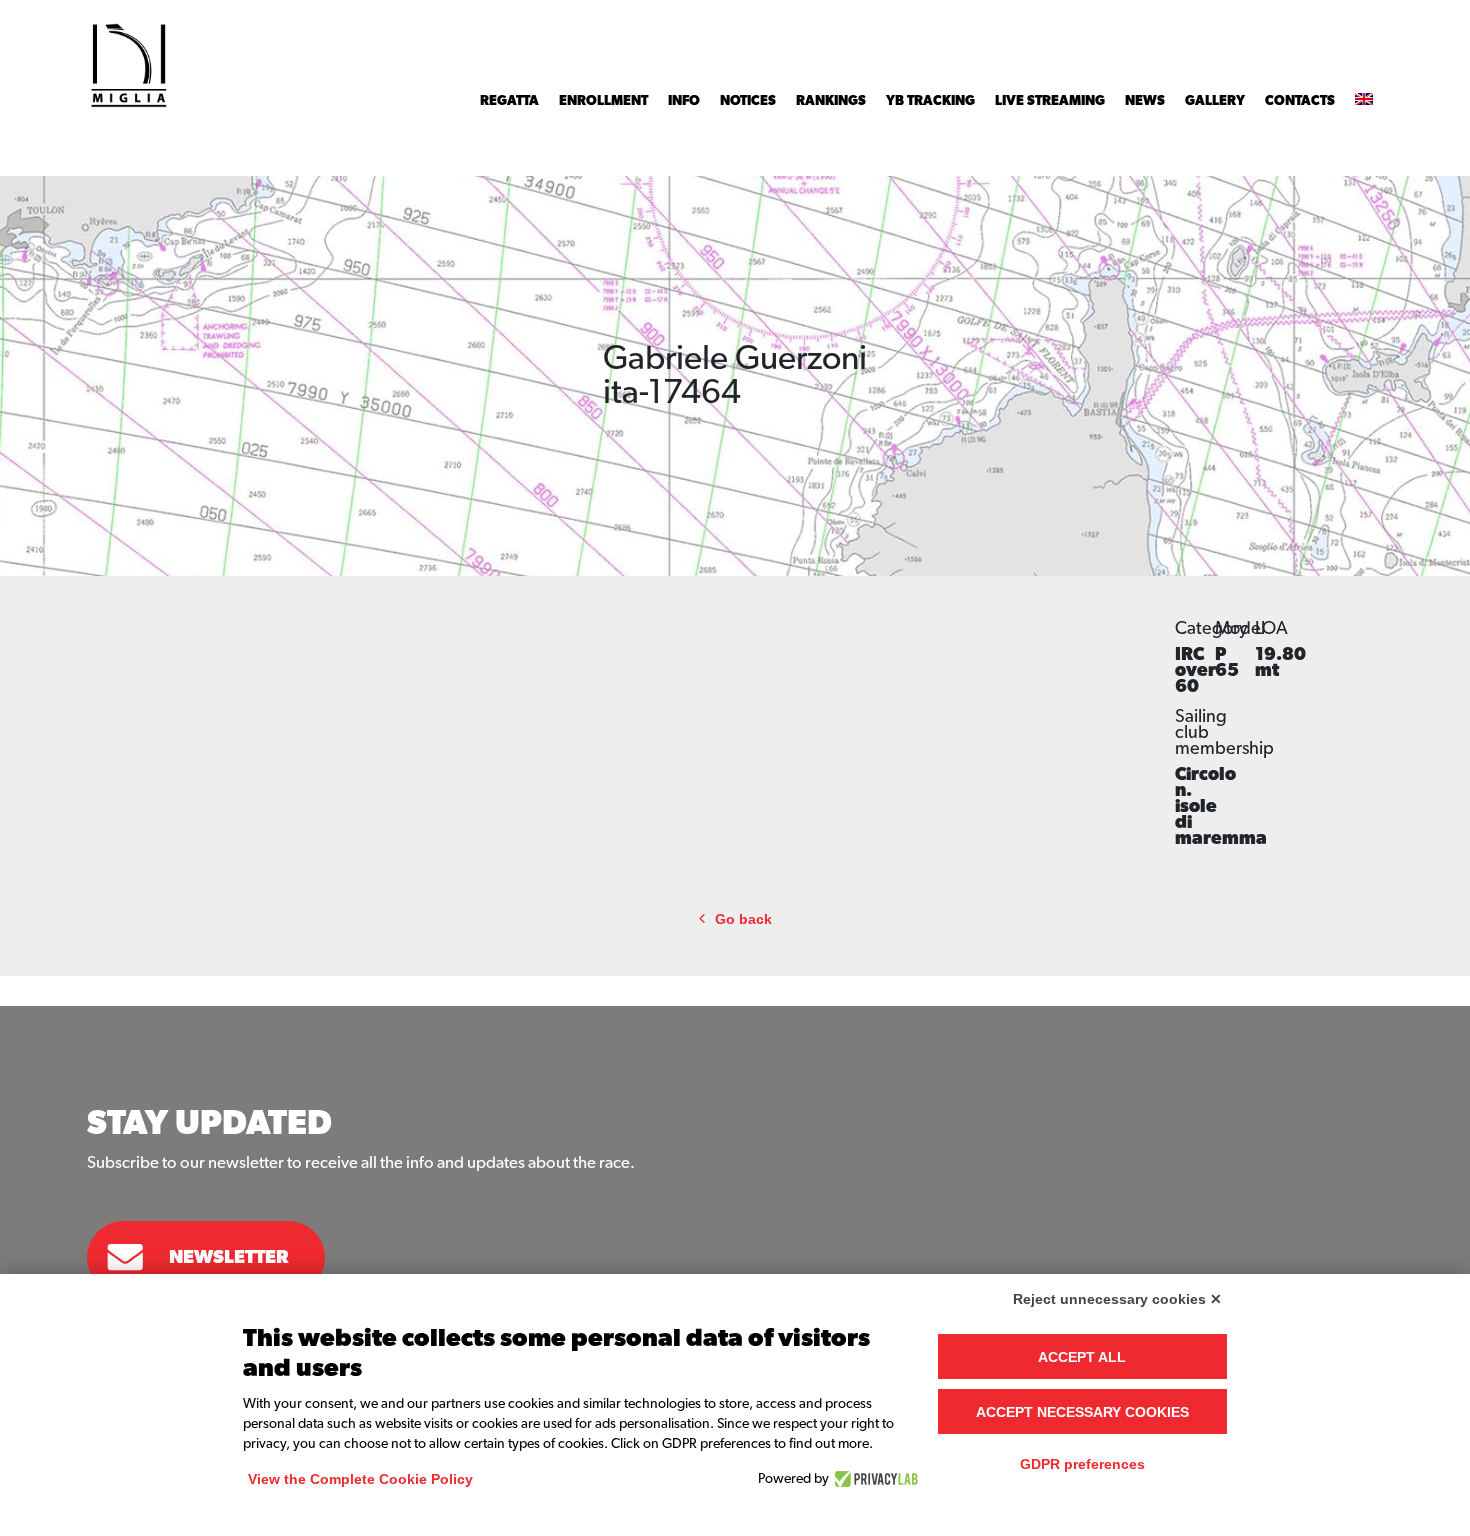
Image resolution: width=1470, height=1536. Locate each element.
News (1145, 101)
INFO (684, 101)
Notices (748, 101)
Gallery (1215, 101)
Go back (743, 919)
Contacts (1300, 101)
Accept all (1082, 1357)
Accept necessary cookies (1082, 1412)
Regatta (509, 101)
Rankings (831, 101)
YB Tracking (930, 101)
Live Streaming (1050, 101)
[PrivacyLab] (873, 1479)
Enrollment (603, 101)
